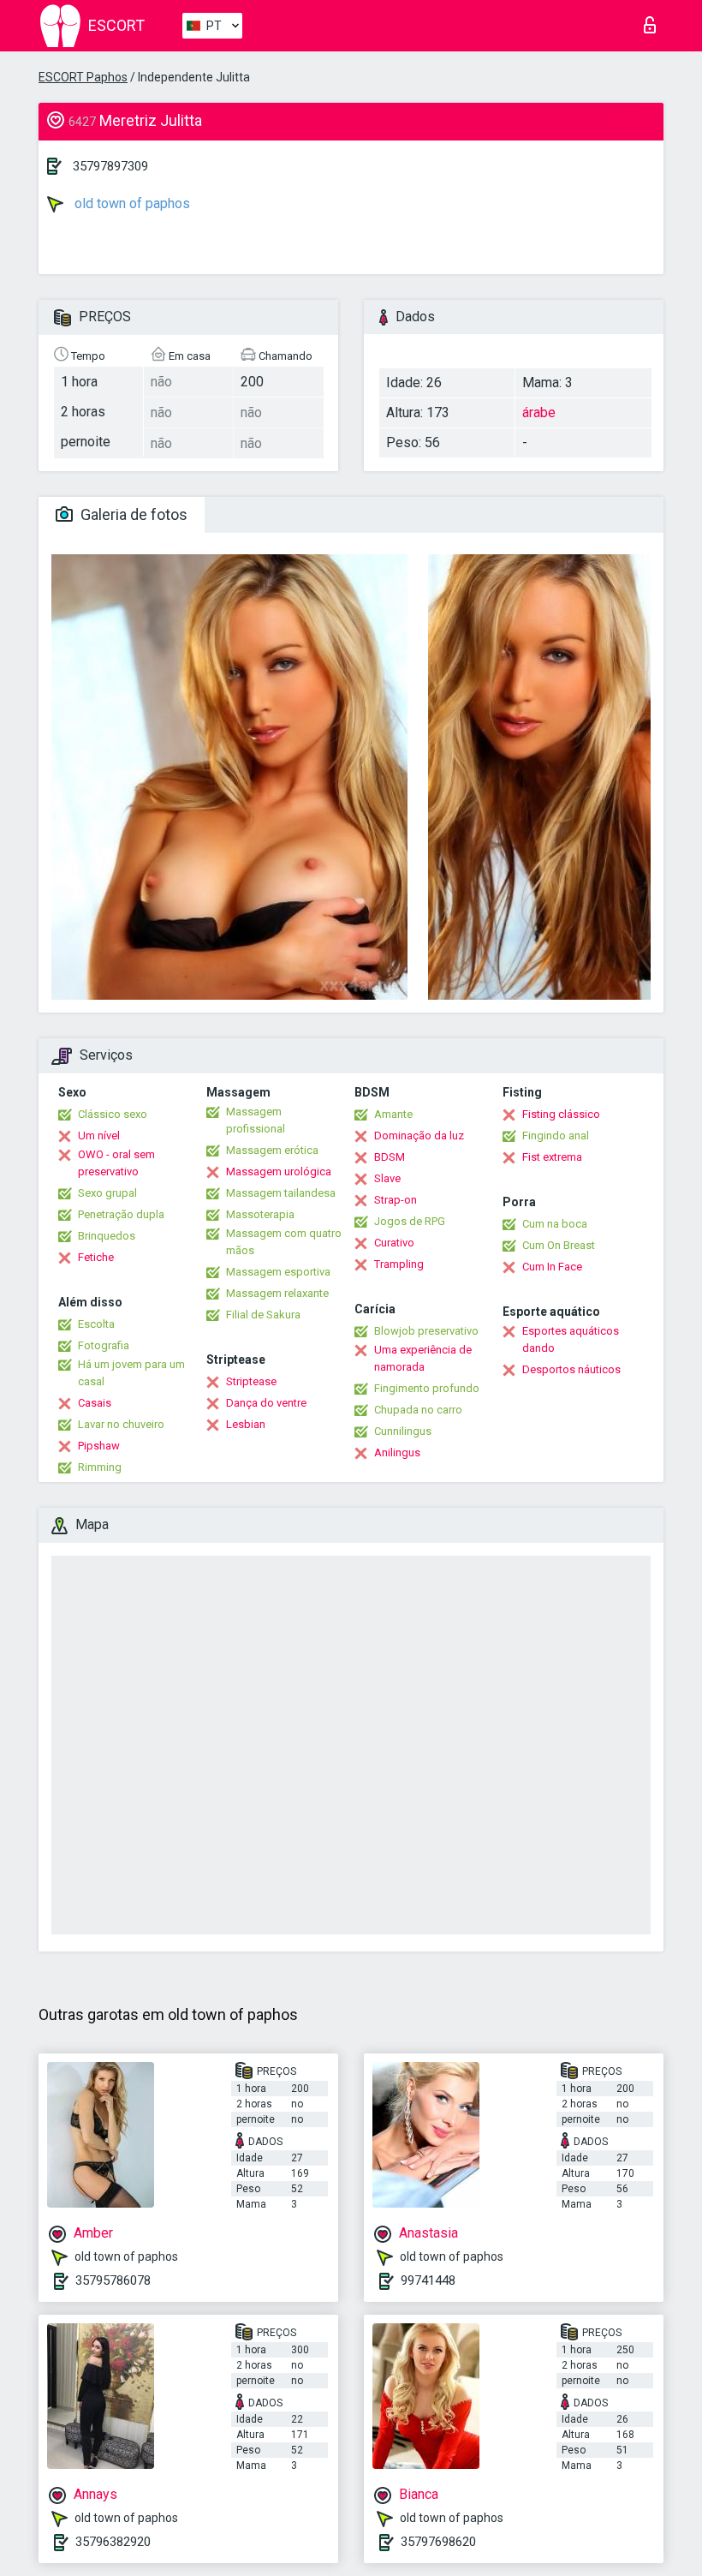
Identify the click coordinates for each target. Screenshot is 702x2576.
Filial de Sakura (263, 1315)
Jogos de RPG (410, 1221)
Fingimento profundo (427, 1388)
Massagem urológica (279, 1171)
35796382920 (113, 2542)
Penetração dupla (121, 1214)
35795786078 (113, 2280)
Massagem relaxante (277, 1293)
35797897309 (110, 166)
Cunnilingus (403, 1431)
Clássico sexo (113, 1114)
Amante (393, 1114)
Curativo (394, 1243)
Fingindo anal (556, 1136)
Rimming (100, 1467)
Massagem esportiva (278, 1272)
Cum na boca (555, 1224)
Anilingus (397, 1452)
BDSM (390, 1157)
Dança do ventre (266, 1403)
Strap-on (396, 1200)
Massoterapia (260, 1214)
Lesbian (246, 1424)
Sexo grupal (107, 1193)
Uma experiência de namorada (423, 1358)
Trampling (399, 1264)
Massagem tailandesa (281, 1193)
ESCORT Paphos (83, 77)
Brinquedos (107, 1236)
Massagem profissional (256, 1120)
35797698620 (438, 2542)
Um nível (99, 1136)
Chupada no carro (418, 1410)
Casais (95, 1403)
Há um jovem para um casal (131, 1373)
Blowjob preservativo (426, 1331)
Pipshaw (99, 1446)
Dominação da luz (419, 1136)
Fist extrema (552, 1157)
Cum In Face (552, 1267)
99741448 (428, 2280)
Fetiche (96, 1257)
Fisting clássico (561, 1114)
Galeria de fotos (132, 514)
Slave (387, 1178)
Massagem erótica (272, 1150)
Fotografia (104, 1345)
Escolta (96, 1324)
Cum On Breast (559, 1245)
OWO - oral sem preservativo (116, 1163)
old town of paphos (131, 203)
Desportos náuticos (571, 1369)
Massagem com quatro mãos (284, 1242)
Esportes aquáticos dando (571, 1339)
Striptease (251, 1381)
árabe (539, 412)
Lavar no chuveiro (121, 1424)
